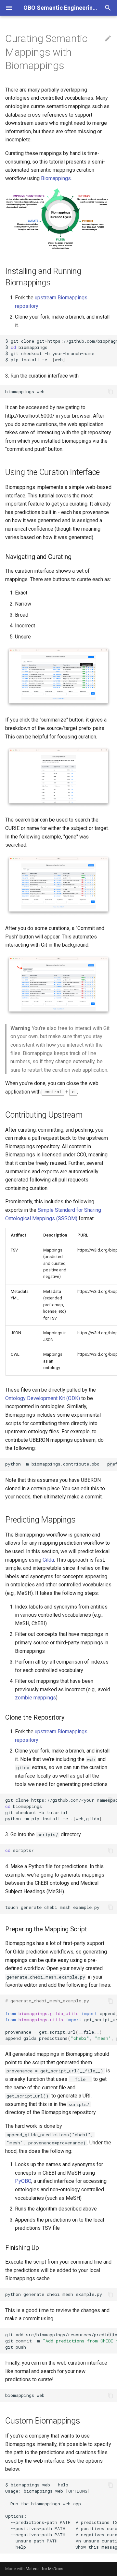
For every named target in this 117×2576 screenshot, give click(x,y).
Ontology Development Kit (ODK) (43, 1398)
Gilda (48, 1560)
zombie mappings (35, 1698)
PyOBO (23, 2181)
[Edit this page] (108, 39)
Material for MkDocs (45, 2569)
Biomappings (56, 178)
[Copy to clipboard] (110, 341)
